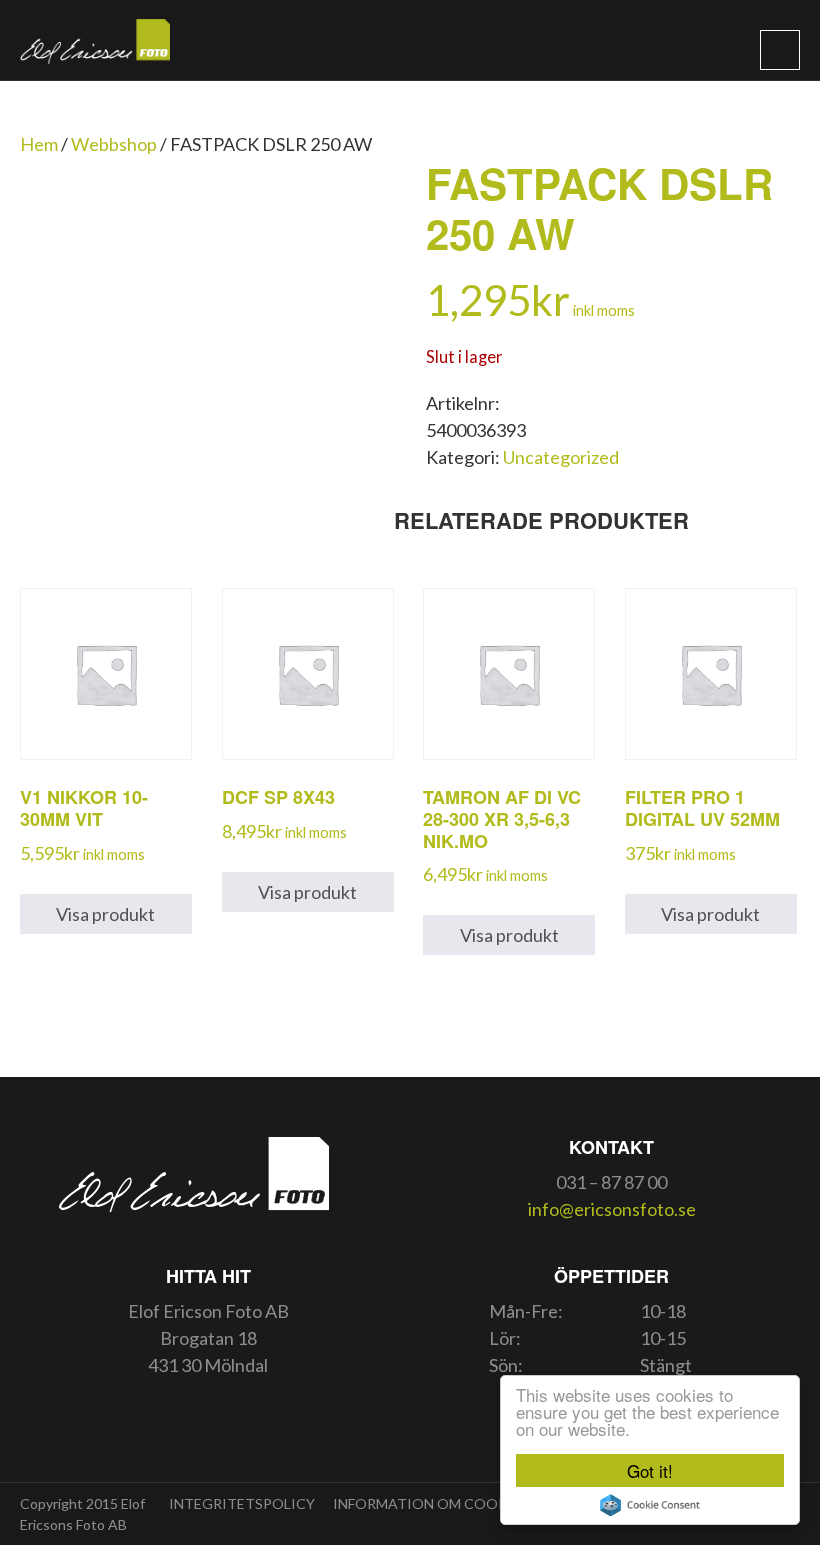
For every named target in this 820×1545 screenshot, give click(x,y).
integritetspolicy (242, 1503)
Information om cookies (431, 1503)
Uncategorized (561, 457)
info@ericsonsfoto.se (612, 1209)
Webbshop (114, 144)
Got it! (650, 1470)
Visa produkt (105, 914)
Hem (39, 144)
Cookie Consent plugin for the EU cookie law (650, 1505)
